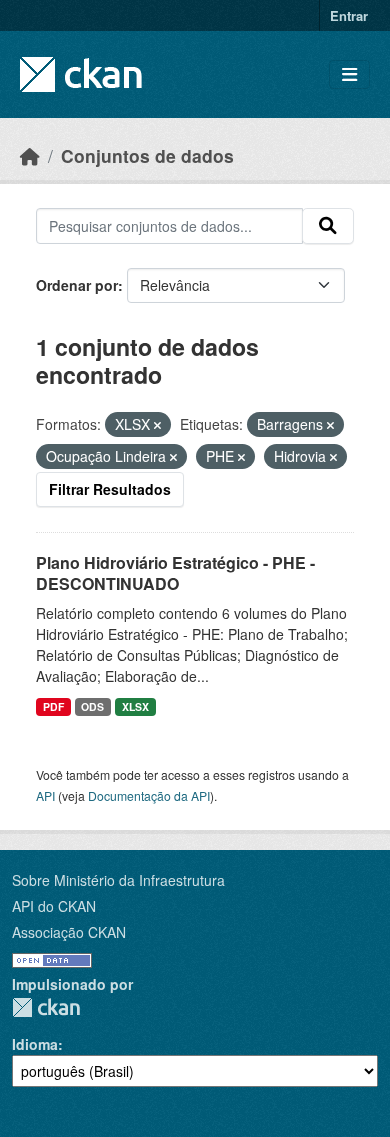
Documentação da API (149, 795)
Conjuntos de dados (147, 155)
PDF (53, 706)
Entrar (349, 15)
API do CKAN (54, 906)
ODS (92, 706)
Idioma (35, 1044)
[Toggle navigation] (349, 74)
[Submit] (328, 226)
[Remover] (157, 425)
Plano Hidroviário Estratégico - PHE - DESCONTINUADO (175, 573)
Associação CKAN (69, 932)
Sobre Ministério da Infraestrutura (118, 880)
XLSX (135, 706)
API (45, 795)
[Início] (30, 155)
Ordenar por (77, 285)
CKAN (46, 1007)
